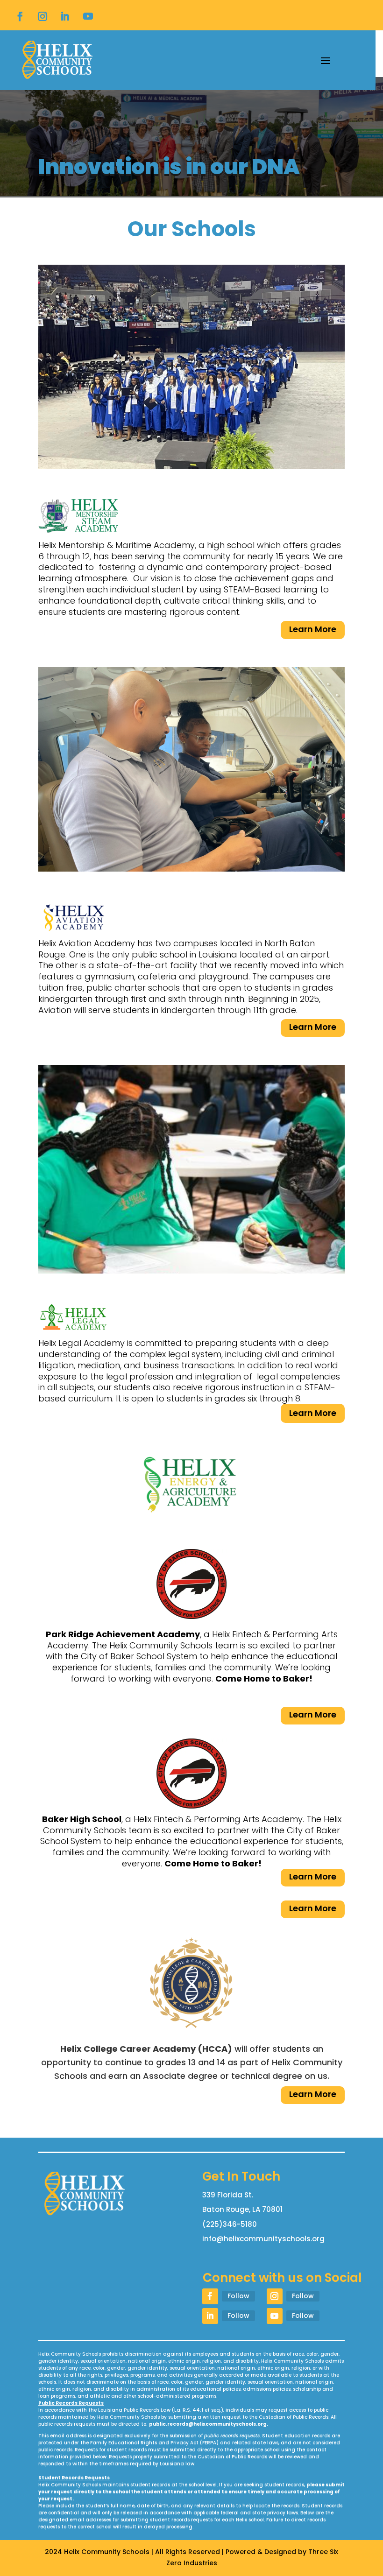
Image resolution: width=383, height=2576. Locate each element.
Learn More (313, 629)
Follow (238, 2296)
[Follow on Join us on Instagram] (43, 16)
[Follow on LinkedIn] (65, 16)
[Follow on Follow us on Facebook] (20, 16)
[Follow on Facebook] (210, 2296)
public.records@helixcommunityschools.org (208, 2424)
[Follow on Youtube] (88, 16)
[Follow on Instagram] (275, 2296)
